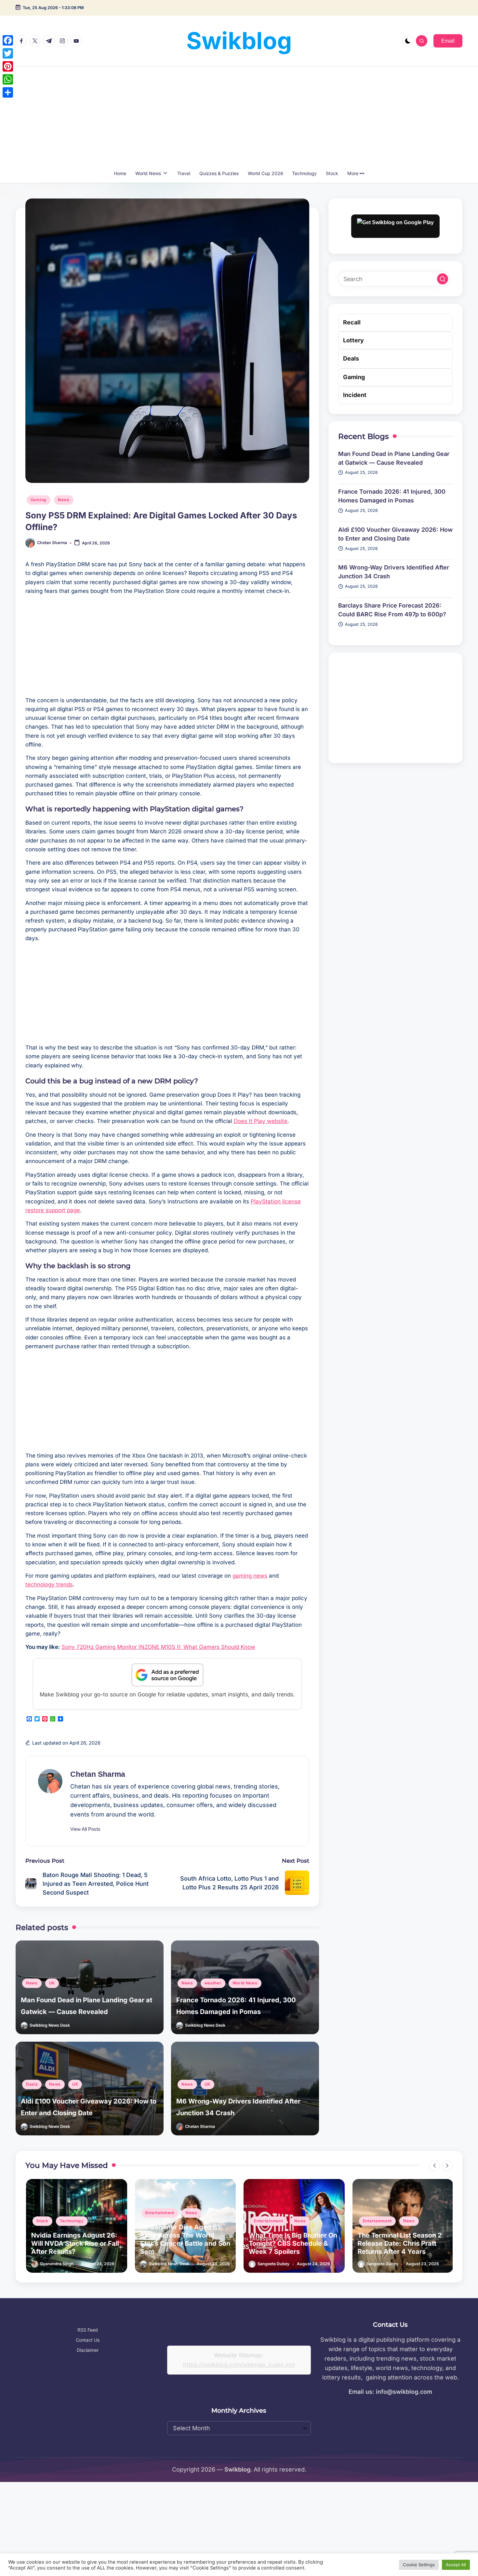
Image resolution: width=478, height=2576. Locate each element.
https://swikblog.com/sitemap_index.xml (239, 2365)
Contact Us (88, 2340)
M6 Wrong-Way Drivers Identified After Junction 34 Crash (394, 572)
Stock (42, 2221)
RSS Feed (88, 2330)
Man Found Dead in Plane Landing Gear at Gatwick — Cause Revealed (394, 458)
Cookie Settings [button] (419, 2565)
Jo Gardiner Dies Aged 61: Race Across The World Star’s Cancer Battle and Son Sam (184, 2239)
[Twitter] (8, 53)
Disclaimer (88, 2350)
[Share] (8, 92)
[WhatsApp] (8, 79)
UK (52, 1983)
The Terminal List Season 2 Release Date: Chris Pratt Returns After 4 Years (399, 2243)
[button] (448, 41)
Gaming (39, 500)
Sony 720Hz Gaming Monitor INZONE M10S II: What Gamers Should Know (158, 1647)
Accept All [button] (456, 2565)
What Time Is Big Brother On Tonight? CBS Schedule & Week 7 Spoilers (292, 2243)
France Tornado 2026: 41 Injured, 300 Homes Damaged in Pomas (392, 496)
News (64, 500)
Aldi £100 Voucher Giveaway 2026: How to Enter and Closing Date (395, 534)
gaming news (250, 1576)
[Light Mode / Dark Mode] (408, 41)
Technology (71, 2221)
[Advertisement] (239, 115)
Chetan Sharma (98, 1774)
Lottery (353, 340)
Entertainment (159, 2213)
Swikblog (239, 41)
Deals (32, 2084)
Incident (355, 395)
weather (213, 1983)
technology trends (49, 1584)
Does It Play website (261, 1121)
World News (245, 1983)
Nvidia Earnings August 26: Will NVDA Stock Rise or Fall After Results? (74, 2243)
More (353, 173)
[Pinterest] (8, 66)
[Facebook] (8, 40)
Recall (352, 322)
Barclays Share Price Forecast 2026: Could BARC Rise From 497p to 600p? (392, 610)
